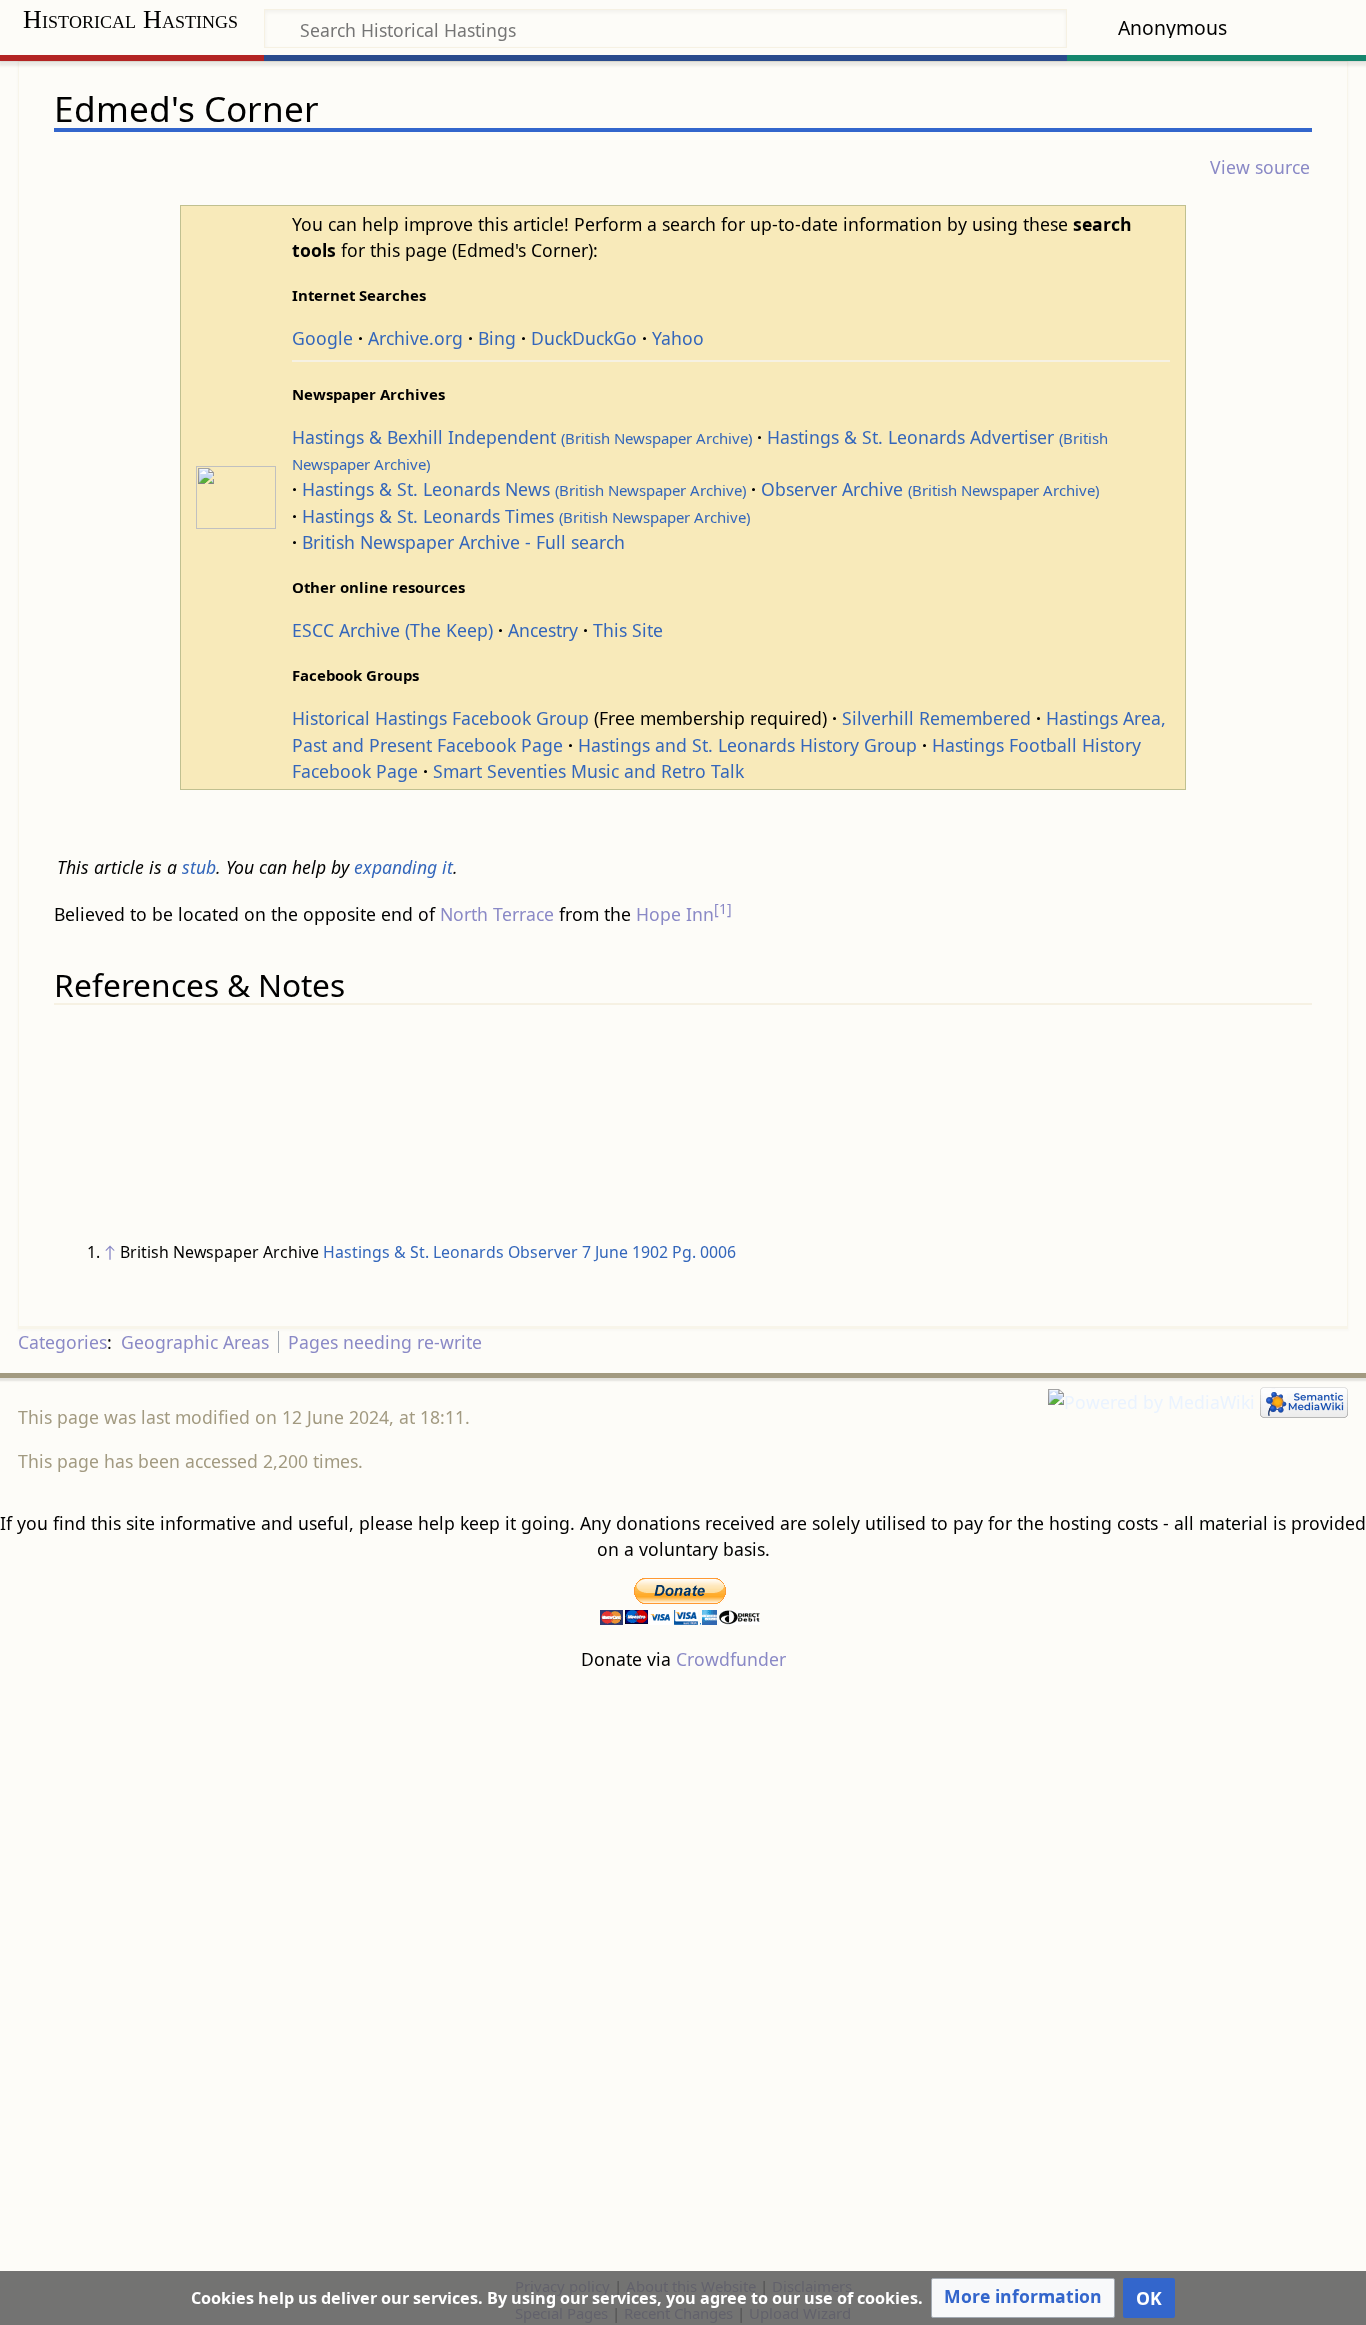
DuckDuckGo (584, 338)
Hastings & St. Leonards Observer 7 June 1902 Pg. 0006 (529, 1252)
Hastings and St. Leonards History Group (747, 745)
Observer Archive (930, 489)
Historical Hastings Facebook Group (440, 718)
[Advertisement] (683, 1972)
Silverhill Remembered (936, 718)
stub (199, 867)
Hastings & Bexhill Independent (522, 437)
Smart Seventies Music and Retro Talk (588, 771)
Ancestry (543, 630)
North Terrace (497, 914)
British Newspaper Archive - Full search (463, 542)
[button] (1023, 2298)
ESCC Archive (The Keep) (392, 630)
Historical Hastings (130, 19)
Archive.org (415, 338)
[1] (723, 908)
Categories (62, 1342)
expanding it (403, 867)
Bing (497, 338)
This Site (628, 630)
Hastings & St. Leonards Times (526, 516)
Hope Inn (675, 914)
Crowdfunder (731, 1659)
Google (322, 338)
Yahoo (678, 338)
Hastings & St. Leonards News (524, 489)
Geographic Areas (195, 1342)
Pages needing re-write (385, 1342)
